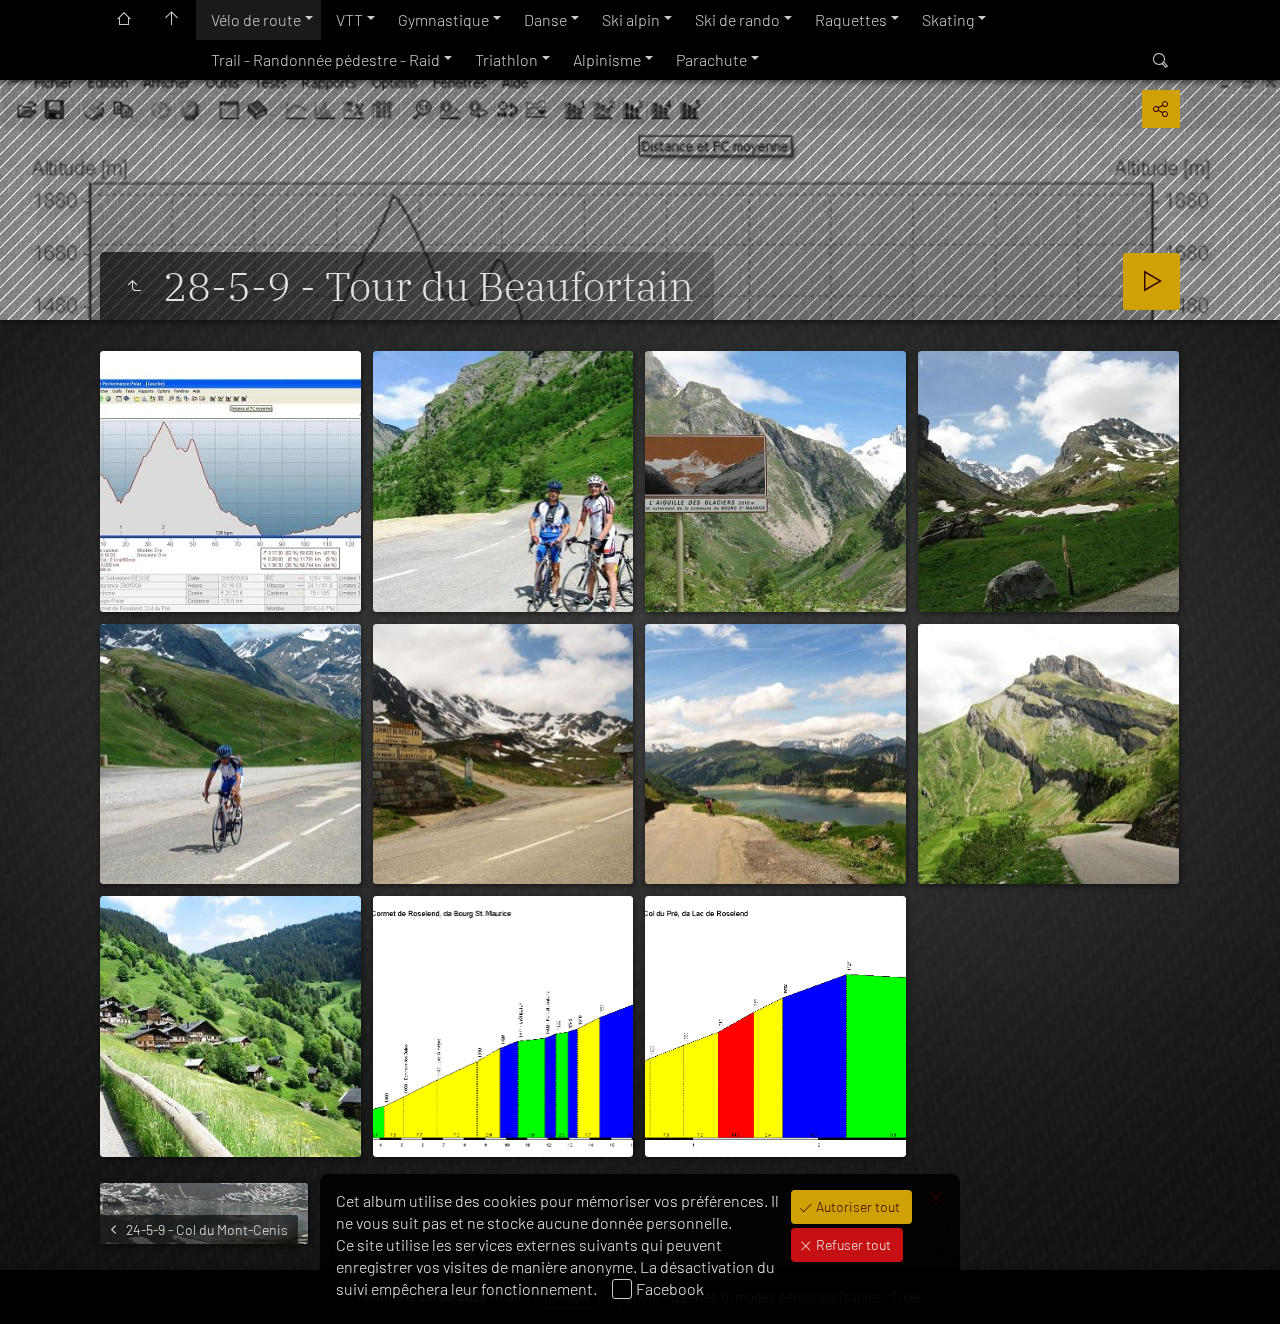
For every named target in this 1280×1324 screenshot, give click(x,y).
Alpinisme (607, 59)
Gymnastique (443, 19)
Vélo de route (256, 19)
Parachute (711, 59)
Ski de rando (737, 19)
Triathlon (506, 59)
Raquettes (851, 19)
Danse (545, 19)
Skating (948, 19)
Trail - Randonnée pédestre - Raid (325, 59)
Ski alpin (631, 19)
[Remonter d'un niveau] (134, 286)
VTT (349, 19)
